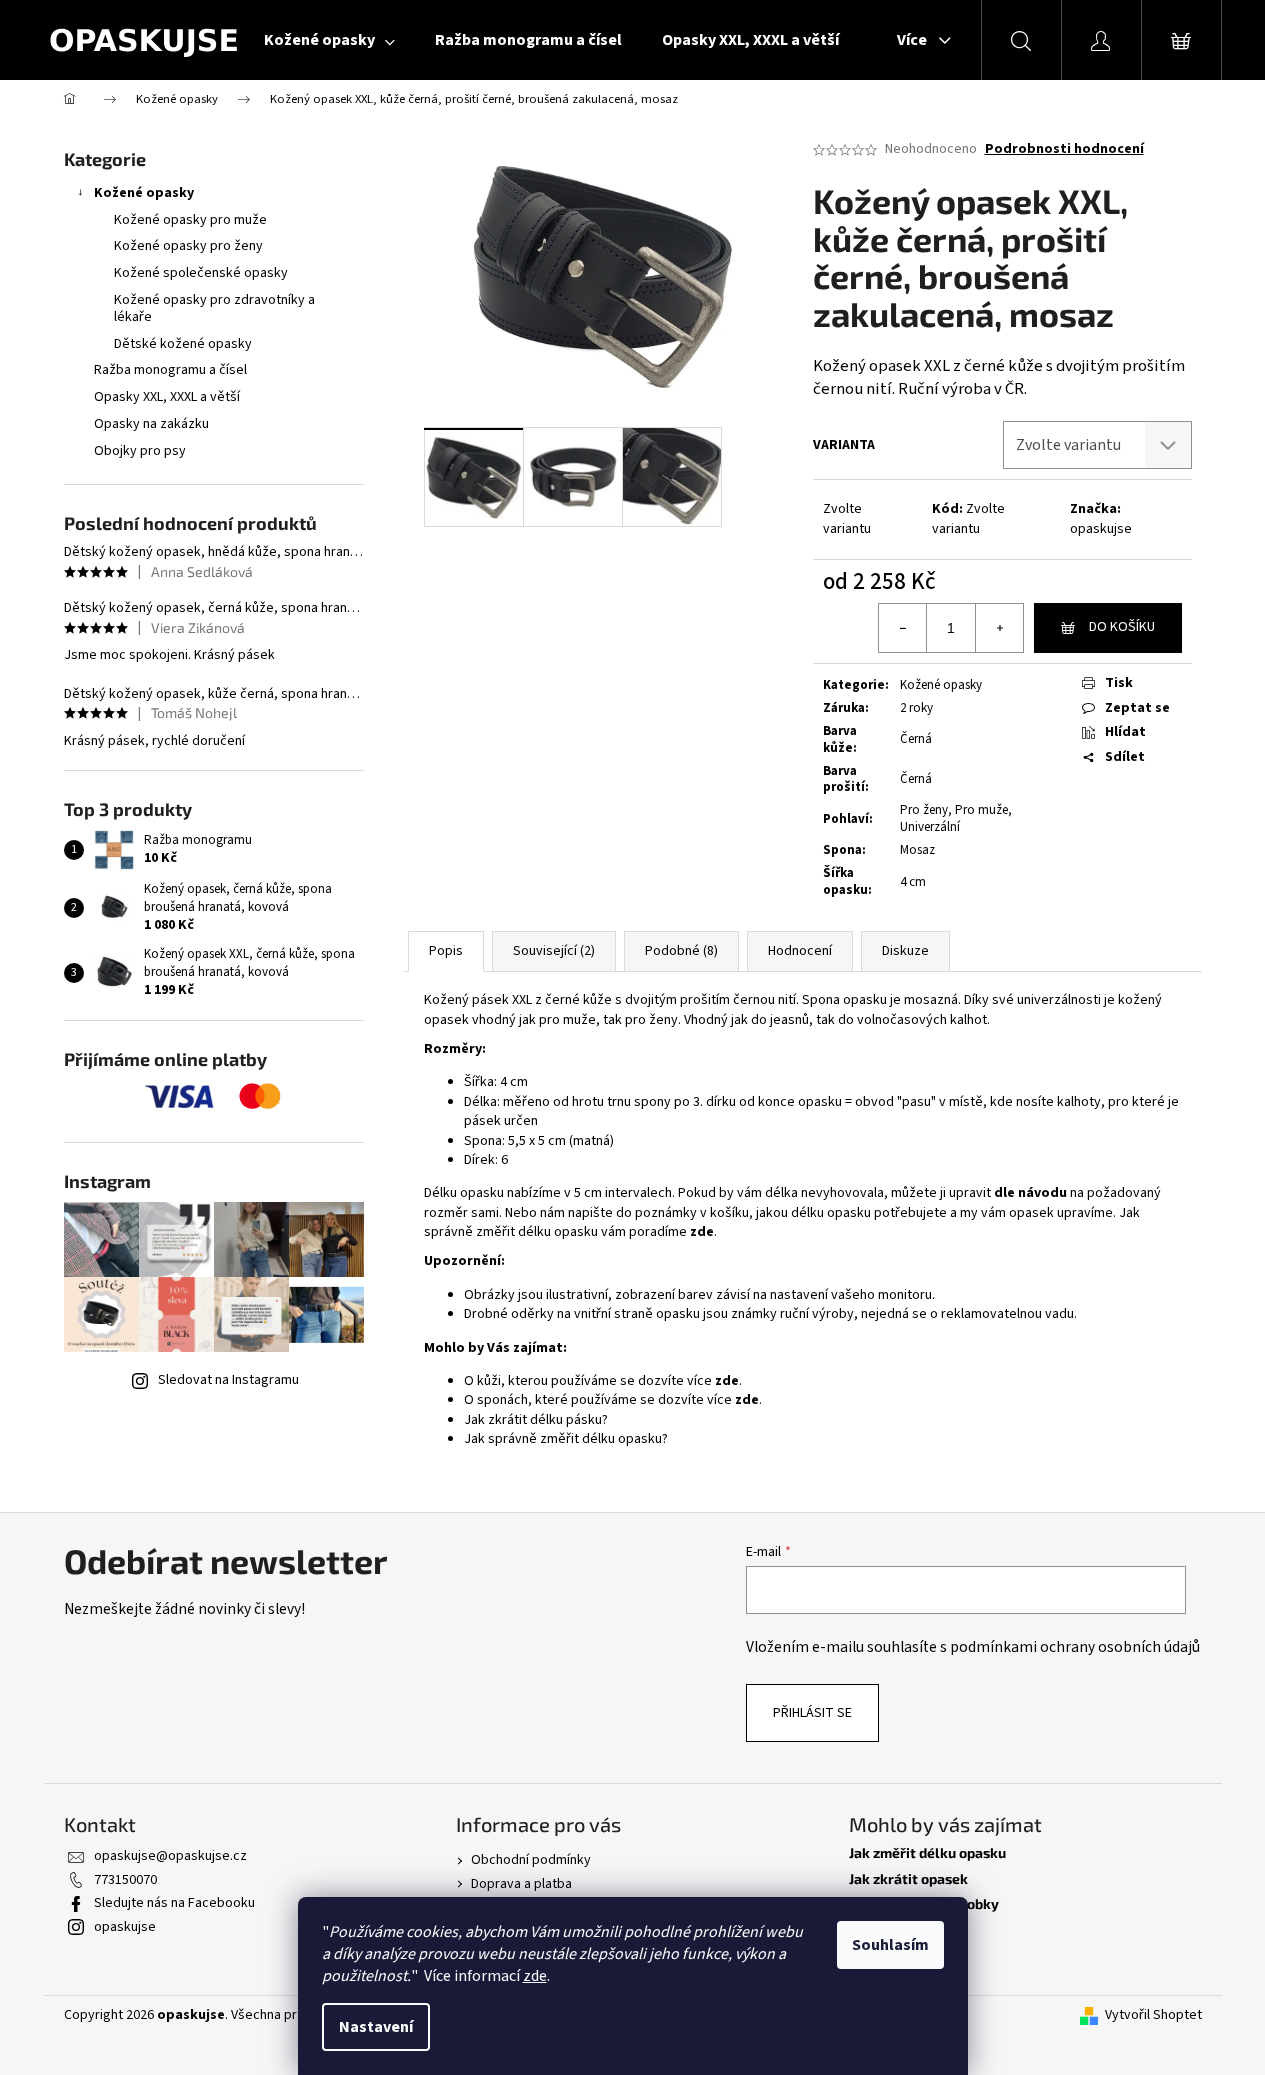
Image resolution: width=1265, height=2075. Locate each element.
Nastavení (376, 2027)
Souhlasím (890, 1945)
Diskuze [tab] (905, 951)
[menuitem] (329, 40)
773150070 (125, 1880)
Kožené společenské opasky (201, 273)
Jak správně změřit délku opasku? (566, 1439)
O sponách (882, 1954)
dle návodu (1030, 1193)
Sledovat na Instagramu (228, 1380)
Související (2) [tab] (554, 951)
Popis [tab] (446, 951)
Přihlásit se (812, 1713)
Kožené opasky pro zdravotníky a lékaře (214, 308)
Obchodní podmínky (531, 1860)
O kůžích (876, 1929)
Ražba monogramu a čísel (170, 370)
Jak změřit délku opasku (927, 1852)
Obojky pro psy (140, 451)
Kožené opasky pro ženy (188, 246)
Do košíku (1122, 627)
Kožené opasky (144, 193)
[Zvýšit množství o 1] (999, 628)
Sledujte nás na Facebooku (174, 1903)
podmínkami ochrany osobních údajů (1075, 1647)
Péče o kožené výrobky (924, 1903)
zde (535, 1976)
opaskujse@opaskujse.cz (170, 1856)
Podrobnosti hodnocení (1064, 149)
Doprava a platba (521, 1884)
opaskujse (1101, 529)
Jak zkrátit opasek (908, 1878)
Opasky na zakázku (151, 424)
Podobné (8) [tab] (681, 951)
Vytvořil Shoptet (1153, 2015)
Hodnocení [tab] (800, 951)
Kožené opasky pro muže (190, 220)
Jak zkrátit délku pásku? (536, 1420)
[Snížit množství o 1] (903, 628)
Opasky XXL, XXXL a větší (167, 397)
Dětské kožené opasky (183, 344)
